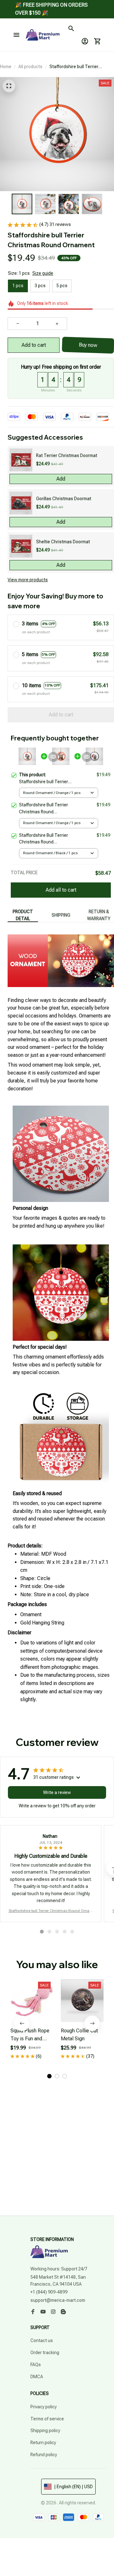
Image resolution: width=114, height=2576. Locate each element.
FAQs (36, 2365)
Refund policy (44, 2455)
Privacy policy (44, 2407)
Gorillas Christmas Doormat (64, 499)
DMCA (37, 2377)
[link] (17, 19)
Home (6, 67)
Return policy (43, 2443)
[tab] (42, 1932)
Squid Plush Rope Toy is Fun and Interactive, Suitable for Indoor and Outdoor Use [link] (66, 22)
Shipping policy (45, 2431)
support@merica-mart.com (58, 2300)
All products (30, 67)
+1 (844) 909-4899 (49, 2292)
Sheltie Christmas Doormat (63, 542)
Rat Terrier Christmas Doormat (67, 455)
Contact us (42, 2340)
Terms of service (47, 2419)
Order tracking (45, 2353)
